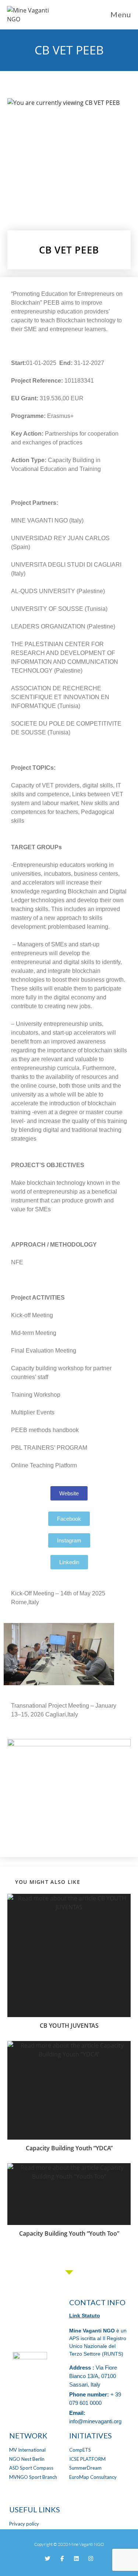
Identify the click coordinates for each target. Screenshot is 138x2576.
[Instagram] (91, 2559)
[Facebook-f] (62, 2559)
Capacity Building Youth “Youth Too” (69, 2233)
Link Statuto (85, 2315)
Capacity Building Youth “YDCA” (69, 2148)
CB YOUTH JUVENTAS (69, 2026)
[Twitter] (48, 2559)
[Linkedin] (76, 2559)
